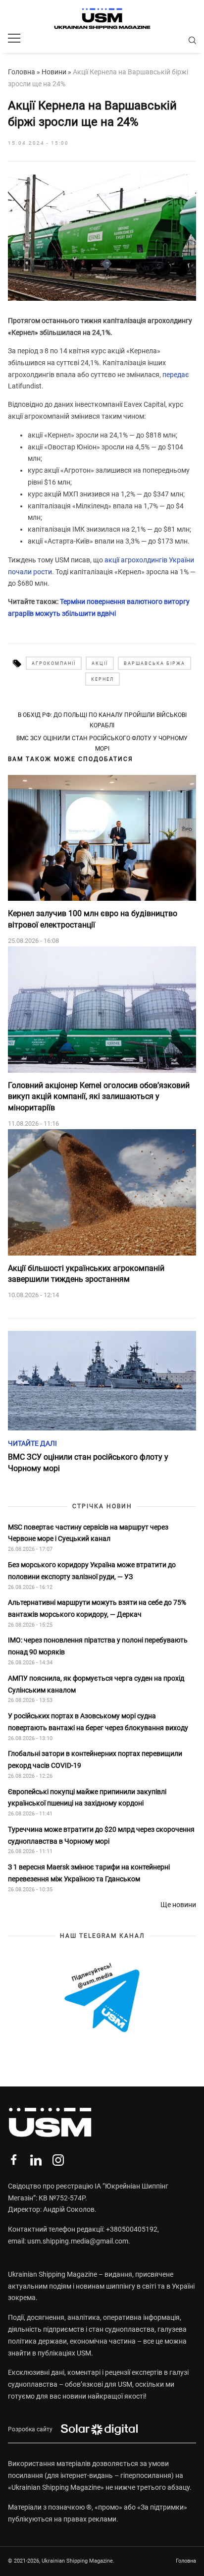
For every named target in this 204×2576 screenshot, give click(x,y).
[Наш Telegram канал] (102, 1999)
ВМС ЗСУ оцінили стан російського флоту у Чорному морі (102, 743)
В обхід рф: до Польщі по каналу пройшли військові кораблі (102, 720)
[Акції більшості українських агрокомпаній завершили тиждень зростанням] (102, 1192)
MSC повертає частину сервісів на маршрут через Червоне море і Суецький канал (88, 1533)
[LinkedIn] (36, 2160)
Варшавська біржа (154, 663)
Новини (54, 72)
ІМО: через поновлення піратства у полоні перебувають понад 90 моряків (98, 1646)
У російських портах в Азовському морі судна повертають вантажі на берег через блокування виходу (98, 1722)
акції (100, 663)
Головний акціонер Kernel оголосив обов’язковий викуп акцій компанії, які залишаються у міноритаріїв (99, 1096)
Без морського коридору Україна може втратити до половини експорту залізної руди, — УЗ (92, 1571)
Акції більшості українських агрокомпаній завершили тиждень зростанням (86, 1274)
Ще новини (178, 1905)
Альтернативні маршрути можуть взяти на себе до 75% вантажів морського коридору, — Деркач (97, 1608)
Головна (22, 72)
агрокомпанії (54, 663)
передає (176, 375)
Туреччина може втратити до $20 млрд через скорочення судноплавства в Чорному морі (101, 1835)
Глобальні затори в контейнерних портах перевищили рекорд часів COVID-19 (95, 1759)
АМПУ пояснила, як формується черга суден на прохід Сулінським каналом (96, 1684)
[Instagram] (58, 2160)
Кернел (102, 679)
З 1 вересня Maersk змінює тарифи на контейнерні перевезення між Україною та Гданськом (89, 1873)
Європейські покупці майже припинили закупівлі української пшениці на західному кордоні (87, 1798)
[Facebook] (14, 2160)
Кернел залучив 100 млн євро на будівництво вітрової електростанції (93, 919)
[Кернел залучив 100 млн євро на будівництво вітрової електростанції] (102, 838)
